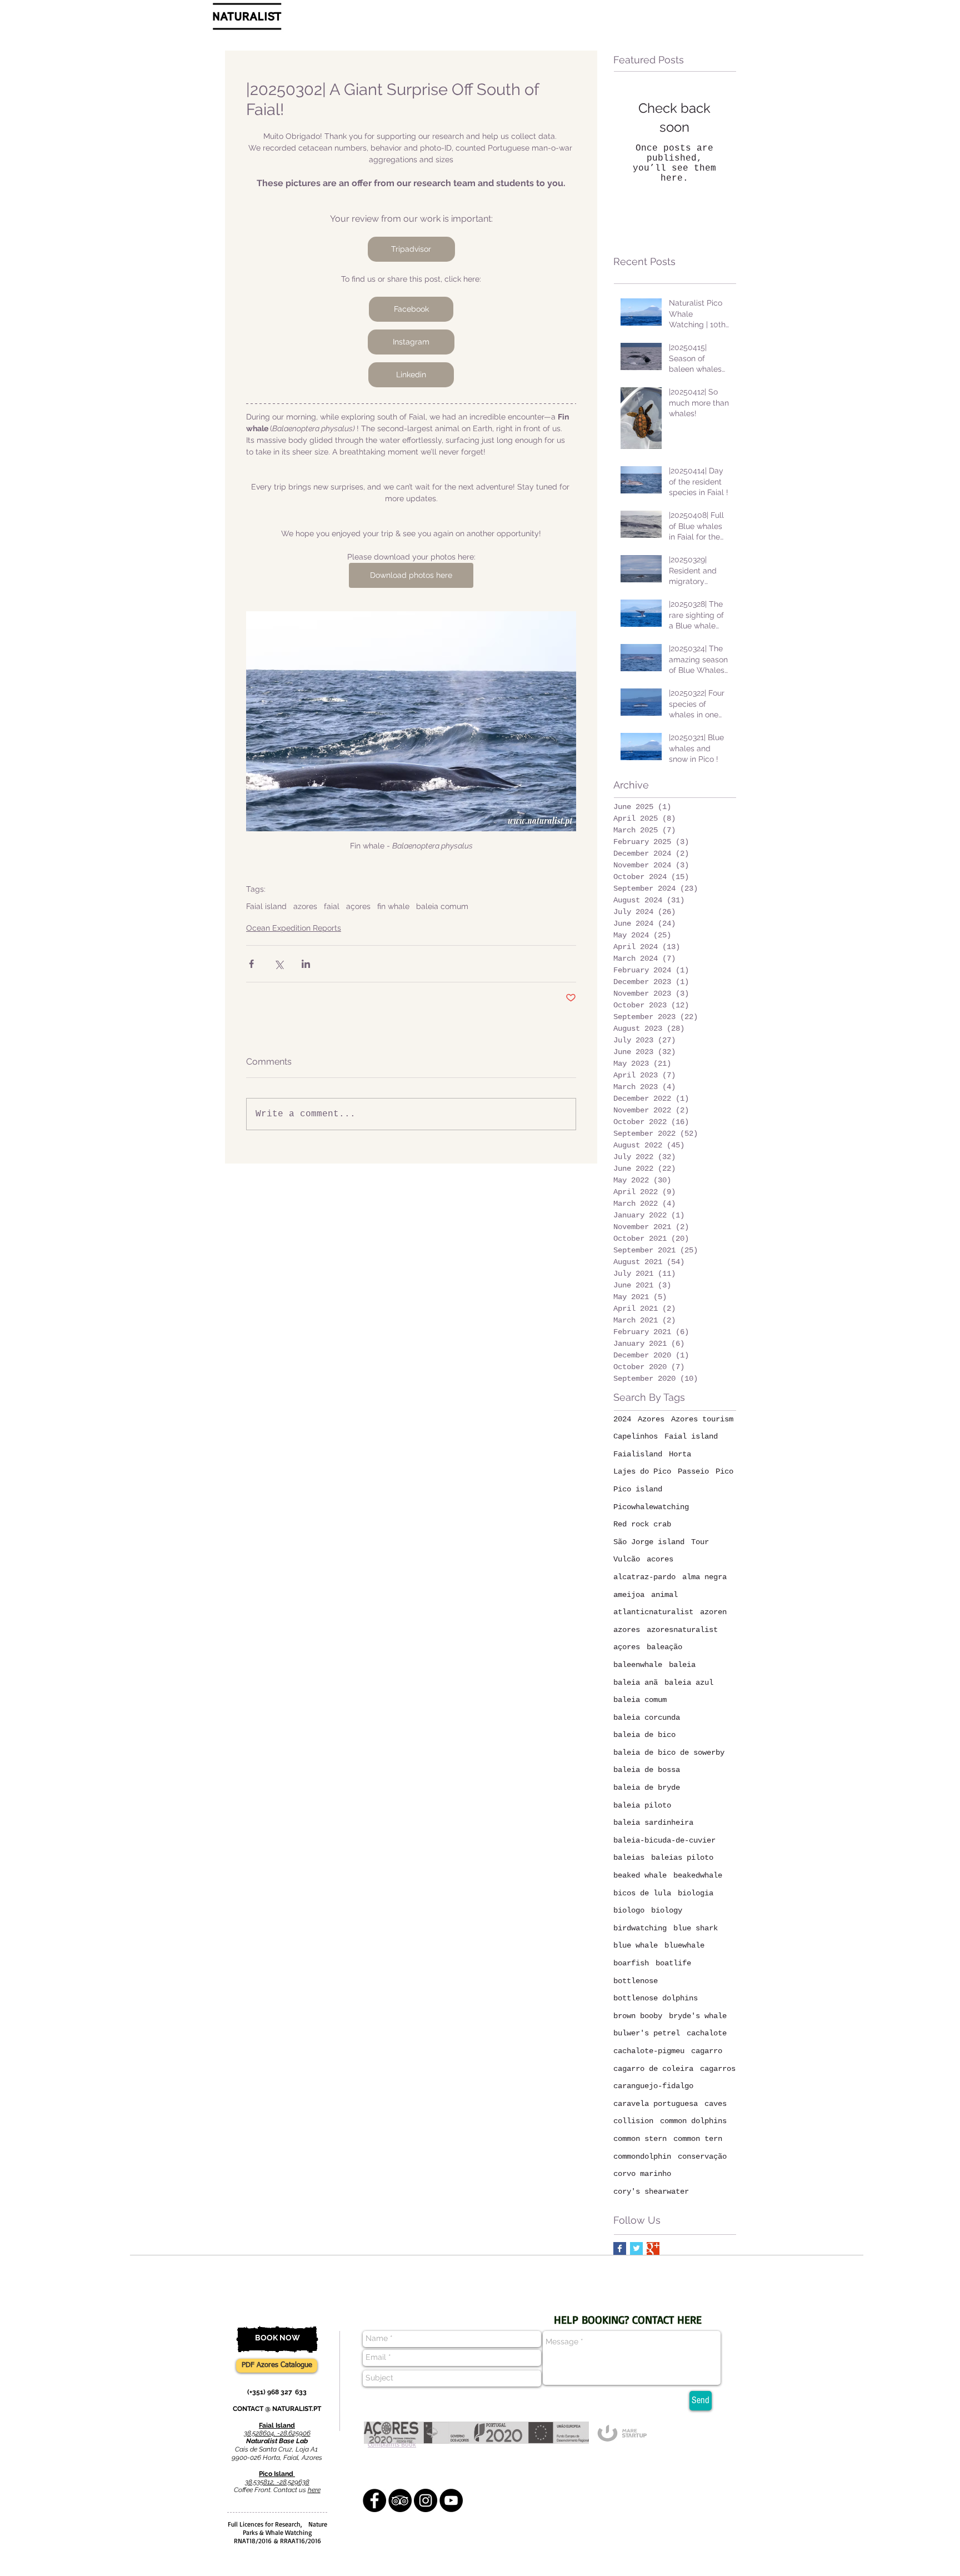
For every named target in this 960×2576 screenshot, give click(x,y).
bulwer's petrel (647, 2033)
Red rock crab (642, 1524)
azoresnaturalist (682, 1630)
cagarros (718, 2069)
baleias (629, 1858)
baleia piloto (642, 1805)
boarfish (631, 1963)
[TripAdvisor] (400, 2500)
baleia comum (442, 906)
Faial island (266, 906)
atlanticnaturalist (653, 1612)
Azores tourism (702, 1419)
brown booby (638, 2016)
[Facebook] (374, 2500)
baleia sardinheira (653, 1823)
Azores (651, 1419)
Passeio (693, 1471)
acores (660, 1559)
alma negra (704, 1577)
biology (667, 1910)
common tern (698, 2139)
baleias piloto (682, 1858)
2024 (622, 1419)
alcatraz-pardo (644, 1577)
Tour (700, 1542)
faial (332, 906)
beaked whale (640, 1875)
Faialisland (638, 1454)
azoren (713, 1612)
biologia (696, 1893)
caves (716, 2104)
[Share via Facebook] (251, 964)
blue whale (636, 1945)
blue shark (696, 1928)
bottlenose (636, 1981)
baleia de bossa (647, 1770)
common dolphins (693, 2121)
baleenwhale (638, 1665)
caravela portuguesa (656, 2104)
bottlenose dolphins (656, 1998)
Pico (724, 1471)
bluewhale (684, 1945)
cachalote (707, 2033)
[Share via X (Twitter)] (279, 964)
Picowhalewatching (651, 1507)
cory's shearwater (651, 2191)
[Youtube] (451, 2500)
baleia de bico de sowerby (669, 1753)
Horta (680, 1454)
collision (633, 2121)
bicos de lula (642, 1893)
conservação (702, 2156)
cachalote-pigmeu (649, 2051)
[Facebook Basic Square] (620, 2248)
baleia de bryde (647, 1788)
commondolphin (642, 2156)
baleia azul (689, 1683)
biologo (629, 1910)
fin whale (393, 906)
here (314, 2490)
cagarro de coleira (653, 2069)
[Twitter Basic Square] (636, 2248)
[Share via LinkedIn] (306, 964)
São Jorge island (649, 1542)
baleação (664, 1647)
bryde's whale (698, 2016)
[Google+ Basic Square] (653, 2248)
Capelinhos (636, 1436)
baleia (682, 1665)
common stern (640, 2139)
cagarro (707, 2051)
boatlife (673, 1963)
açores (358, 906)
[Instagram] (426, 2500)
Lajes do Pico (642, 1471)
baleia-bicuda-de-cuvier (664, 1840)
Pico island (638, 1489)
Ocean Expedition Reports (294, 928)
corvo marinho (642, 2174)
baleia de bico (644, 1735)
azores (305, 906)
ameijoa (629, 1595)
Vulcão (627, 1559)
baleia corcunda (647, 1718)
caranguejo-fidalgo (653, 2086)
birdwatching (640, 1928)
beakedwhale (698, 1875)
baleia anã (636, 1683)
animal (664, 1595)
